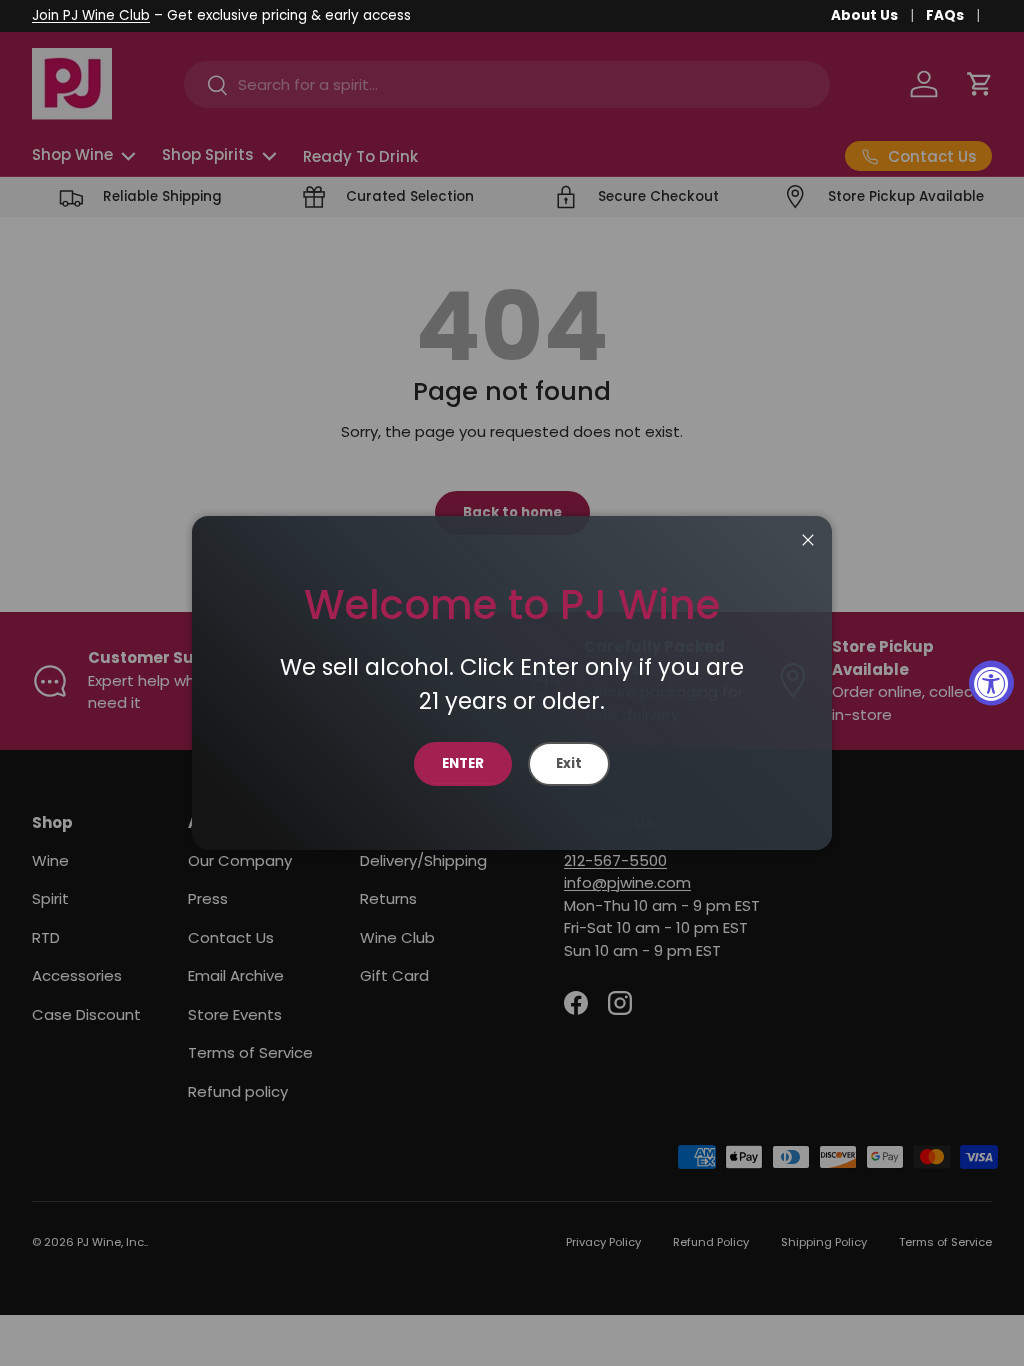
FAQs (945, 15)
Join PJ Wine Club (91, 15)
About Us (864, 15)
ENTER (463, 763)
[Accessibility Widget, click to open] (991, 683)
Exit (569, 763)
